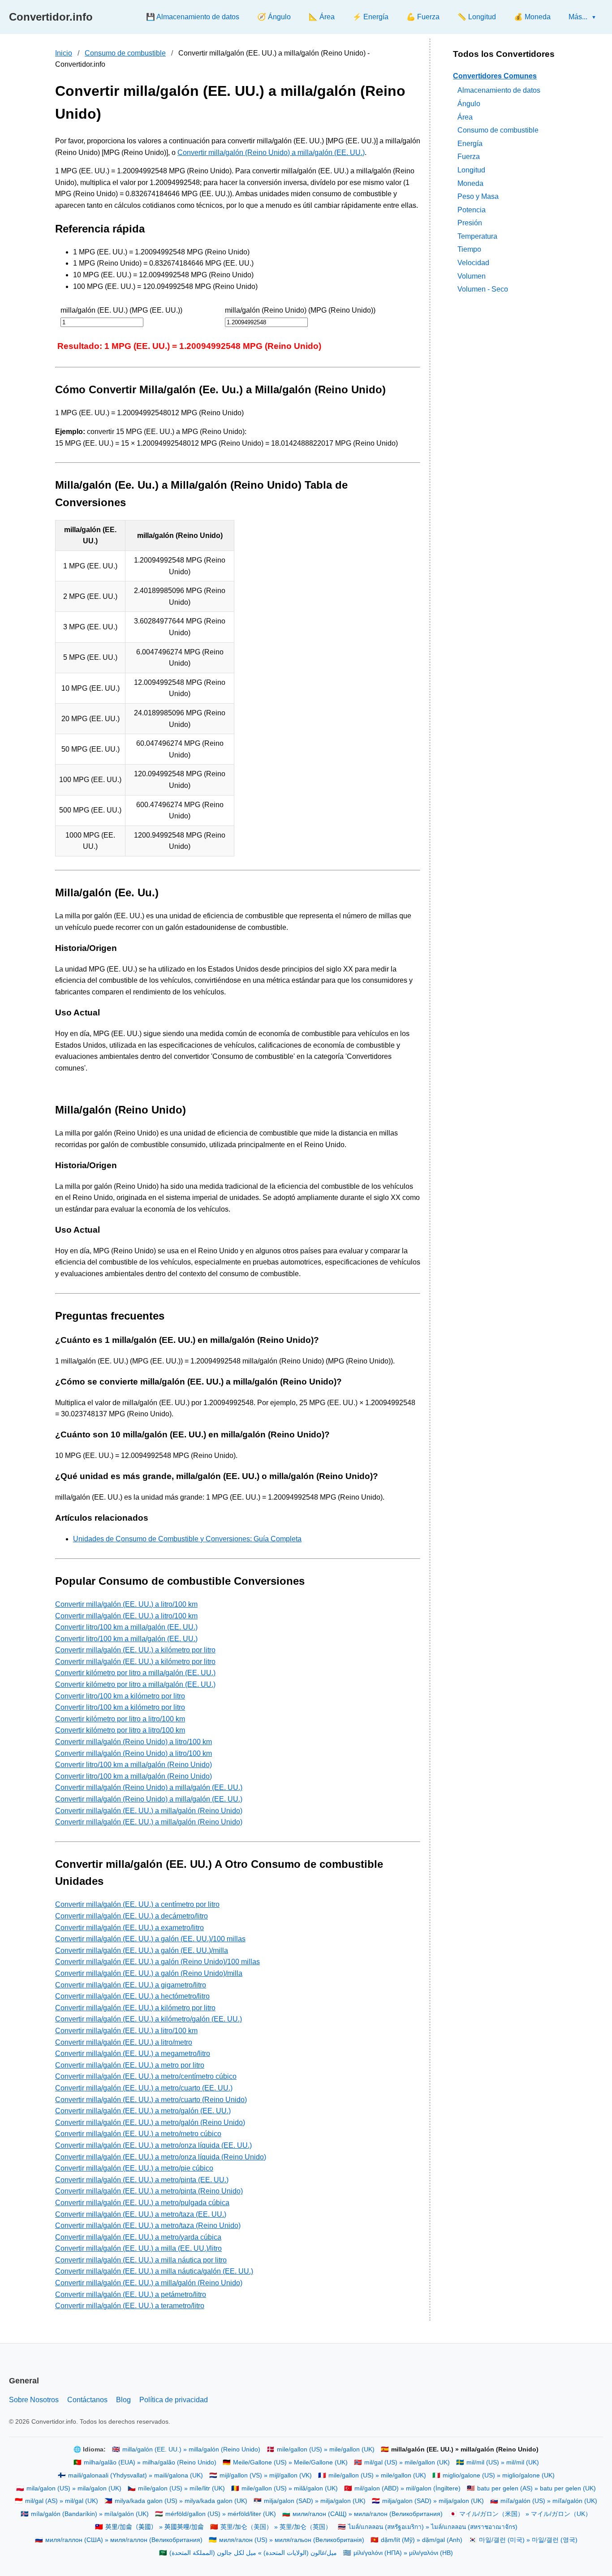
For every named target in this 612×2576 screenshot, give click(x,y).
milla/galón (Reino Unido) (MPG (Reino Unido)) (300, 310)
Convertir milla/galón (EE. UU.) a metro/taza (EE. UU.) (141, 2214)
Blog (123, 2400)
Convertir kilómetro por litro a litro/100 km (120, 1719)
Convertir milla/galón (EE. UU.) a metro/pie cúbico (134, 2168)
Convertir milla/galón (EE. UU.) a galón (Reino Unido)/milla (149, 1973)
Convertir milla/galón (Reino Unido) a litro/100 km (134, 1742)
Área (465, 117)
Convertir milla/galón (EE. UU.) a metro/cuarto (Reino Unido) (151, 2100)
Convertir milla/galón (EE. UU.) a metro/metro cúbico (138, 2134)
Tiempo (469, 250)
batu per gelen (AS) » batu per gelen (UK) (537, 2488)
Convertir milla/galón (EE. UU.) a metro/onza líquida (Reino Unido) (161, 2157)
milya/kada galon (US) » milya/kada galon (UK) (181, 2501)
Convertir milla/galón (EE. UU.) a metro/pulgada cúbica (142, 2203)
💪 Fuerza (423, 17)
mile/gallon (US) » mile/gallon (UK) (326, 2449)
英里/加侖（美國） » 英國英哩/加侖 (155, 2527)
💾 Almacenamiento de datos (193, 17)
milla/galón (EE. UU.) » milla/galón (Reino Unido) (191, 2449)
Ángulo (469, 104)
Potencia (472, 210)
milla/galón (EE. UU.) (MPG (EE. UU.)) (121, 310)
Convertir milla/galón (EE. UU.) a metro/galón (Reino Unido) (150, 2122)
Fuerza (469, 157)
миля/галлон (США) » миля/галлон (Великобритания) (124, 2540)
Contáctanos (87, 2400)
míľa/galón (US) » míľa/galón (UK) (549, 2501)
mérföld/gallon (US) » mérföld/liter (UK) (221, 2514)
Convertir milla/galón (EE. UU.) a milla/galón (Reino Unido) (149, 1811)
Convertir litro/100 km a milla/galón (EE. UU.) (126, 1627)
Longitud (471, 170)
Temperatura (477, 236)
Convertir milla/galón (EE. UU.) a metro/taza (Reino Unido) (148, 2226)
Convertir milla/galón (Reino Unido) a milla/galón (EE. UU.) (271, 153)
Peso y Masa (478, 196)
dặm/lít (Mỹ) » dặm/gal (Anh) (422, 2540)
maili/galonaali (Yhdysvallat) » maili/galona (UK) (136, 2475)
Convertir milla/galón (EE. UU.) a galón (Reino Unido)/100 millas (157, 1962)
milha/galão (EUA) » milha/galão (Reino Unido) (150, 2462)
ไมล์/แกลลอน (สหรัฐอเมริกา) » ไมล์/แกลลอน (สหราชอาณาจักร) (433, 2527)
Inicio (64, 53)
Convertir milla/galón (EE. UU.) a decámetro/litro (131, 1916)
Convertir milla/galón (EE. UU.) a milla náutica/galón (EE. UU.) (154, 2271)
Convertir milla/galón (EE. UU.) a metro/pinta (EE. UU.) (142, 2180)
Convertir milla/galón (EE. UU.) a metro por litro (130, 2065)
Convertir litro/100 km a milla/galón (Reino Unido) (134, 1765)
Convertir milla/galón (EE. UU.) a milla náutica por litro (141, 2260)
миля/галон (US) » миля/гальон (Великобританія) (292, 2540)
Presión (470, 223)
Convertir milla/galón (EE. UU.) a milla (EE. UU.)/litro (138, 2248)
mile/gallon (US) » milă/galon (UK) (290, 2488)
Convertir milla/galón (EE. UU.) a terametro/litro (130, 2306)
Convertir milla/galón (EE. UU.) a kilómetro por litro (135, 1650)
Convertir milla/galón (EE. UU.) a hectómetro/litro (132, 1996)
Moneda (470, 183)
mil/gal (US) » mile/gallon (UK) (407, 2462)
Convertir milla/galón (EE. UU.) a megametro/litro (133, 2053)
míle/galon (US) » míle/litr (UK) (181, 2488)
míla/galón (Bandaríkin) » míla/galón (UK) (90, 2514)
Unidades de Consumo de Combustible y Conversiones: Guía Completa (187, 1539)
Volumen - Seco (483, 289)
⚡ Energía (371, 17)
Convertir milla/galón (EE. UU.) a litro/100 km (126, 1604)
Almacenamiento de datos (499, 90)
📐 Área (322, 17)
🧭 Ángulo (274, 17)
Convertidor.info (51, 17)
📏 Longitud (477, 17)
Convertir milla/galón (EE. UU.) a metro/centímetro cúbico (146, 2076)
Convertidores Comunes (495, 76)
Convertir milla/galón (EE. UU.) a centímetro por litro (137, 1904)
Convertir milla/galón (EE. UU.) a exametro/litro (129, 1928)
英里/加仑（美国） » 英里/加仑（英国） (276, 2527)
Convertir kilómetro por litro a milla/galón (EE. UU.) (135, 1673)
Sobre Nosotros (34, 2400)
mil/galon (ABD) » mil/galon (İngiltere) (407, 2488)
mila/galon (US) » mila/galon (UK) (74, 2488)
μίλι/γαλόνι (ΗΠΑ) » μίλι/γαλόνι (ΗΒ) (403, 2553)
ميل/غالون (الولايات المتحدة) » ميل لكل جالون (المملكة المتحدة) (253, 2553)
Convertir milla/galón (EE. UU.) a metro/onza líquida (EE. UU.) (153, 2145)
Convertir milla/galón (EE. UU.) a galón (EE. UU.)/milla (142, 1950)
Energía (470, 144)
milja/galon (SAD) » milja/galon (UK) (315, 2501)
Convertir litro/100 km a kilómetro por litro (120, 1696)
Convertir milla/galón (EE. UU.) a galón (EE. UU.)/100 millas (150, 1939)
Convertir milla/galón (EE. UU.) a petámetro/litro (131, 2294)
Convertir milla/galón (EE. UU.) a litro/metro (124, 2042)
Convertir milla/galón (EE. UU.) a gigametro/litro (131, 1985)
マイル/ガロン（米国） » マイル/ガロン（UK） (525, 2514)
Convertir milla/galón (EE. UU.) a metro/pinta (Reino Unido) (149, 2191)
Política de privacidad (174, 2400)
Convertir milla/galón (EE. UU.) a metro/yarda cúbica (138, 2237)
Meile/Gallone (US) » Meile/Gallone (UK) (290, 2462)
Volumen (472, 276)
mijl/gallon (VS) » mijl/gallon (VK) (266, 2475)
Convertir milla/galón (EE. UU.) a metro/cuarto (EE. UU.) (144, 2088)
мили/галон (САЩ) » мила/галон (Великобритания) (368, 2514)
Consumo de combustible (125, 53)
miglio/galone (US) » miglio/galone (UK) (499, 2475)
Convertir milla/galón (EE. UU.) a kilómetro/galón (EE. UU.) (149, 2019)
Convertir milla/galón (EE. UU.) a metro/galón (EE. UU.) (143, 2111)
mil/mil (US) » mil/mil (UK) (503, 2462)
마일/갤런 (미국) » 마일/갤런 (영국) (528, 2540)
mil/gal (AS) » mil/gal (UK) (62, 2501)
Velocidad (473, 263)
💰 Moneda (532, 17)
